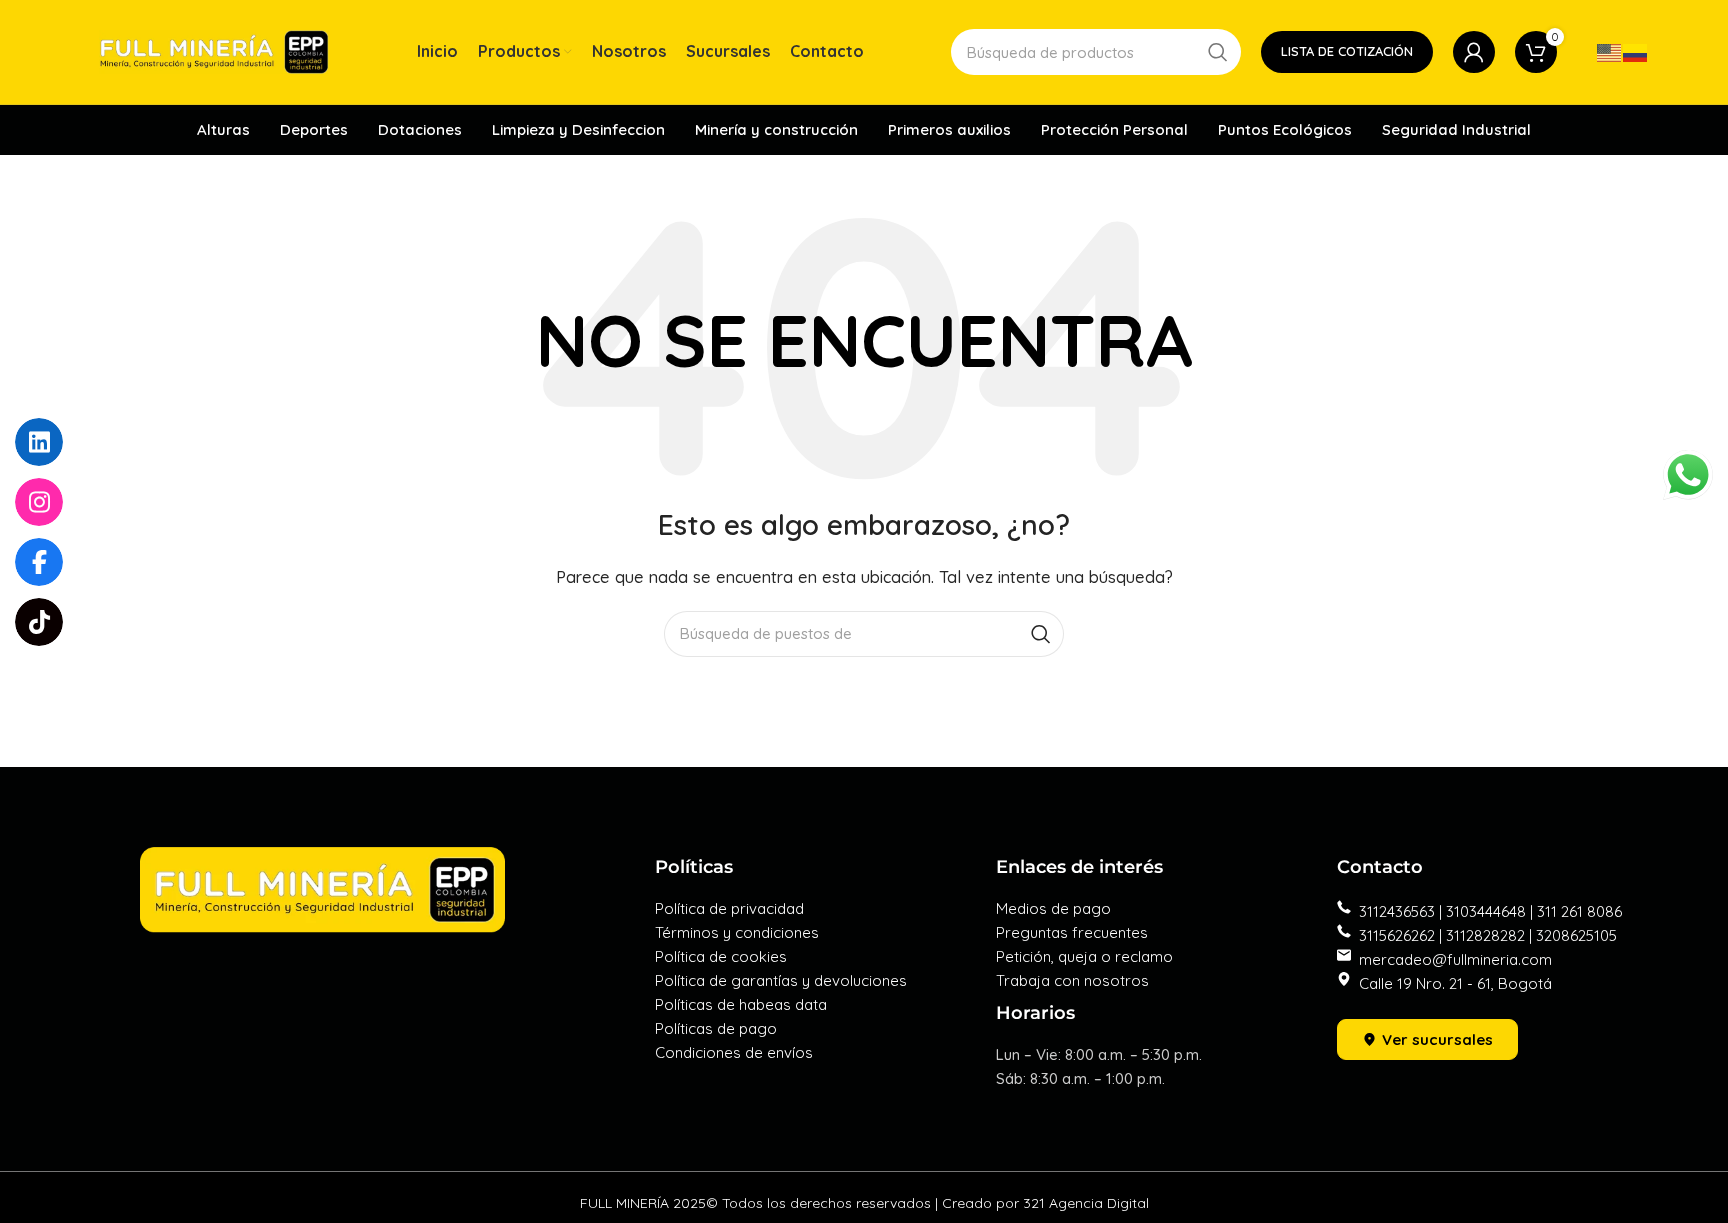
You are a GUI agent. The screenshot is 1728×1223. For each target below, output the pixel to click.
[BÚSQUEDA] (1218, 52)
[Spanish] (1636, 51)
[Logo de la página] (214, 50)
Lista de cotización (1347, 51)
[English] (1610, 51)
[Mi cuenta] (1474, 52)
